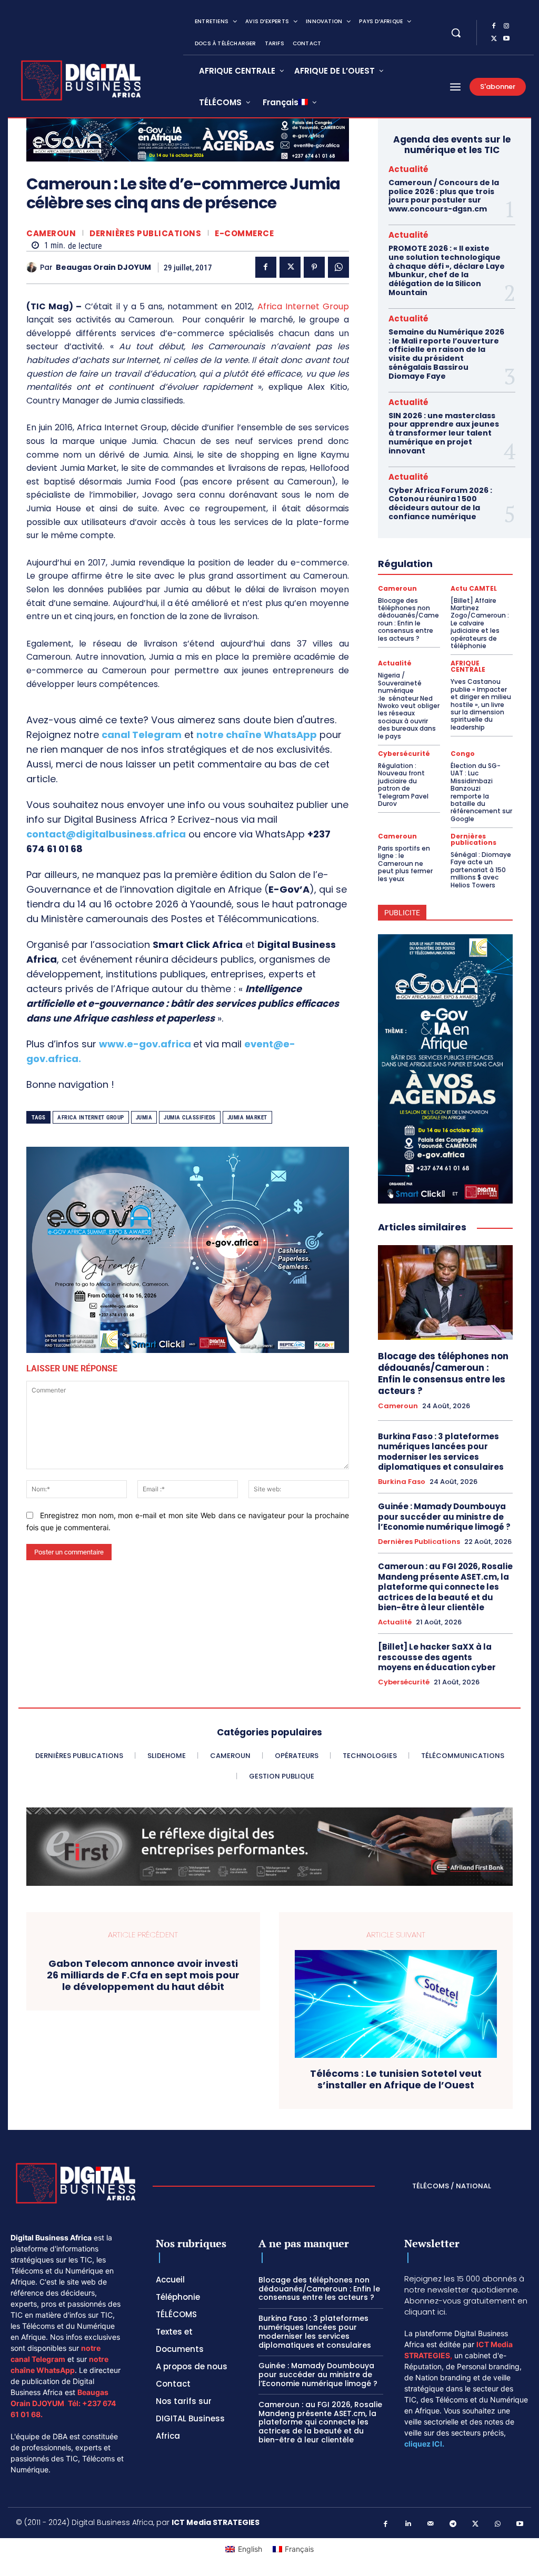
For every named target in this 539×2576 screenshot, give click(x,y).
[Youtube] (506, 39)
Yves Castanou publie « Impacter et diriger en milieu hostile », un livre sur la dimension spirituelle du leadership (481, 704)
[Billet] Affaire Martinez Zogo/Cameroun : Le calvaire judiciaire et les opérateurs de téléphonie (480, 623)
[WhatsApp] (338, 267)
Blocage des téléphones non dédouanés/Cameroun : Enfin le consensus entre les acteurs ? (408, 619)
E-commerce (244, 233)
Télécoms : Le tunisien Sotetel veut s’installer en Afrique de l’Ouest (396, 2079)
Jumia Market (247, 1118)
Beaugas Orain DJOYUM (103, 267)
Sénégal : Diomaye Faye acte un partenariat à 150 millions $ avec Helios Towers (481, 870)
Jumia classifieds (190, 1118)
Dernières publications (145, 233)
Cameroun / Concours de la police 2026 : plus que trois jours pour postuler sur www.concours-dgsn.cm (444, 196)
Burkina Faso (402, 1482)
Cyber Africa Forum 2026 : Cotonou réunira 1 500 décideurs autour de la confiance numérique (440, 503)
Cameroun (51, 233)
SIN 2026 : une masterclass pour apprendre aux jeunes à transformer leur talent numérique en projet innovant (444, 433)
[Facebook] (494, 26)
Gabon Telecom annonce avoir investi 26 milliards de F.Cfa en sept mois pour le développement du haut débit (143, 1975)
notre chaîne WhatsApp (257, 735)
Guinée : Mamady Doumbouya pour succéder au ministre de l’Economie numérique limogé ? (444, 1517)
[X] (494, 39)
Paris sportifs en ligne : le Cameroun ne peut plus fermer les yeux (405, 863)
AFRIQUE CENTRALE (468, 666)
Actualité (408, 169)
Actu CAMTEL (474, 589)
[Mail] (431, 2524)
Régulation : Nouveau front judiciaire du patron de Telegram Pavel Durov (403, 785)
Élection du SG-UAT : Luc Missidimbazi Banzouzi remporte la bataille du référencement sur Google (481, 792)
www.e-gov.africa (145, 1044)
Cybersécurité (404, 754)
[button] (456, 33)
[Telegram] (453, 2524)
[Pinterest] (314, 267)
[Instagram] (506, 26)
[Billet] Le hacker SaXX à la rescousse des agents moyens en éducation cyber (437, 1657)
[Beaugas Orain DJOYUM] (33, 267)
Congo (463, 754)
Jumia (144, 1118)
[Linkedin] (408, 2524)
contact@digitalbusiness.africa (106, 834)
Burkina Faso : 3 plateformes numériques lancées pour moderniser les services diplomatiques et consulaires (442, 1452)
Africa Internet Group (303, 306)
